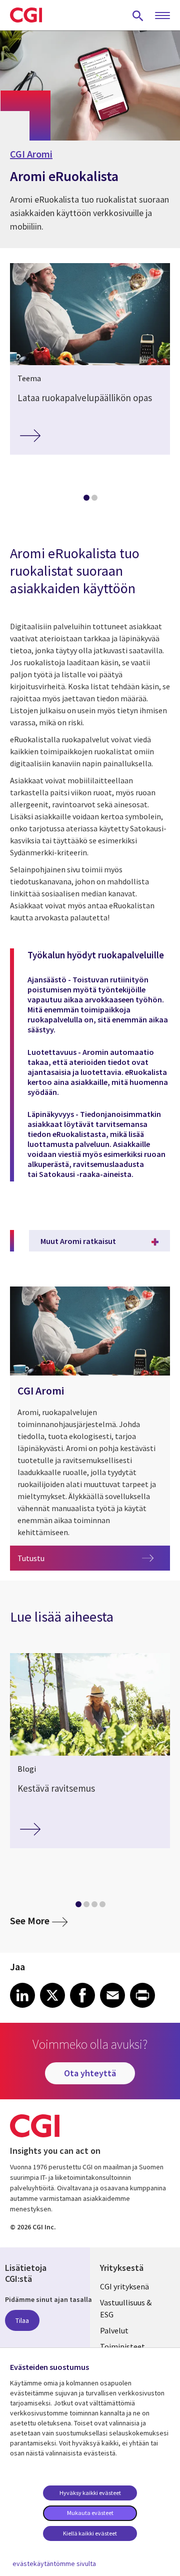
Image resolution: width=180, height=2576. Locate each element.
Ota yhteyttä (90, 2073)
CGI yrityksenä (124, 2286)
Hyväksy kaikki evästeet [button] (90, 2493)
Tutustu (48, 1558)
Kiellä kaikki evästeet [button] (90, 2533)
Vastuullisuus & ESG (126, 2308)
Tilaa (22, 2320)
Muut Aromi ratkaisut (78, 1241)
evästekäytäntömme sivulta (54, 2563)
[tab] (86, 500)
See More (39, 1920)
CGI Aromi (31, 154)
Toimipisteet (122, 2346)
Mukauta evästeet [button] (90, 2513)
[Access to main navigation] (162, 16)
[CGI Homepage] (26, 15)
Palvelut (114, 2330)
